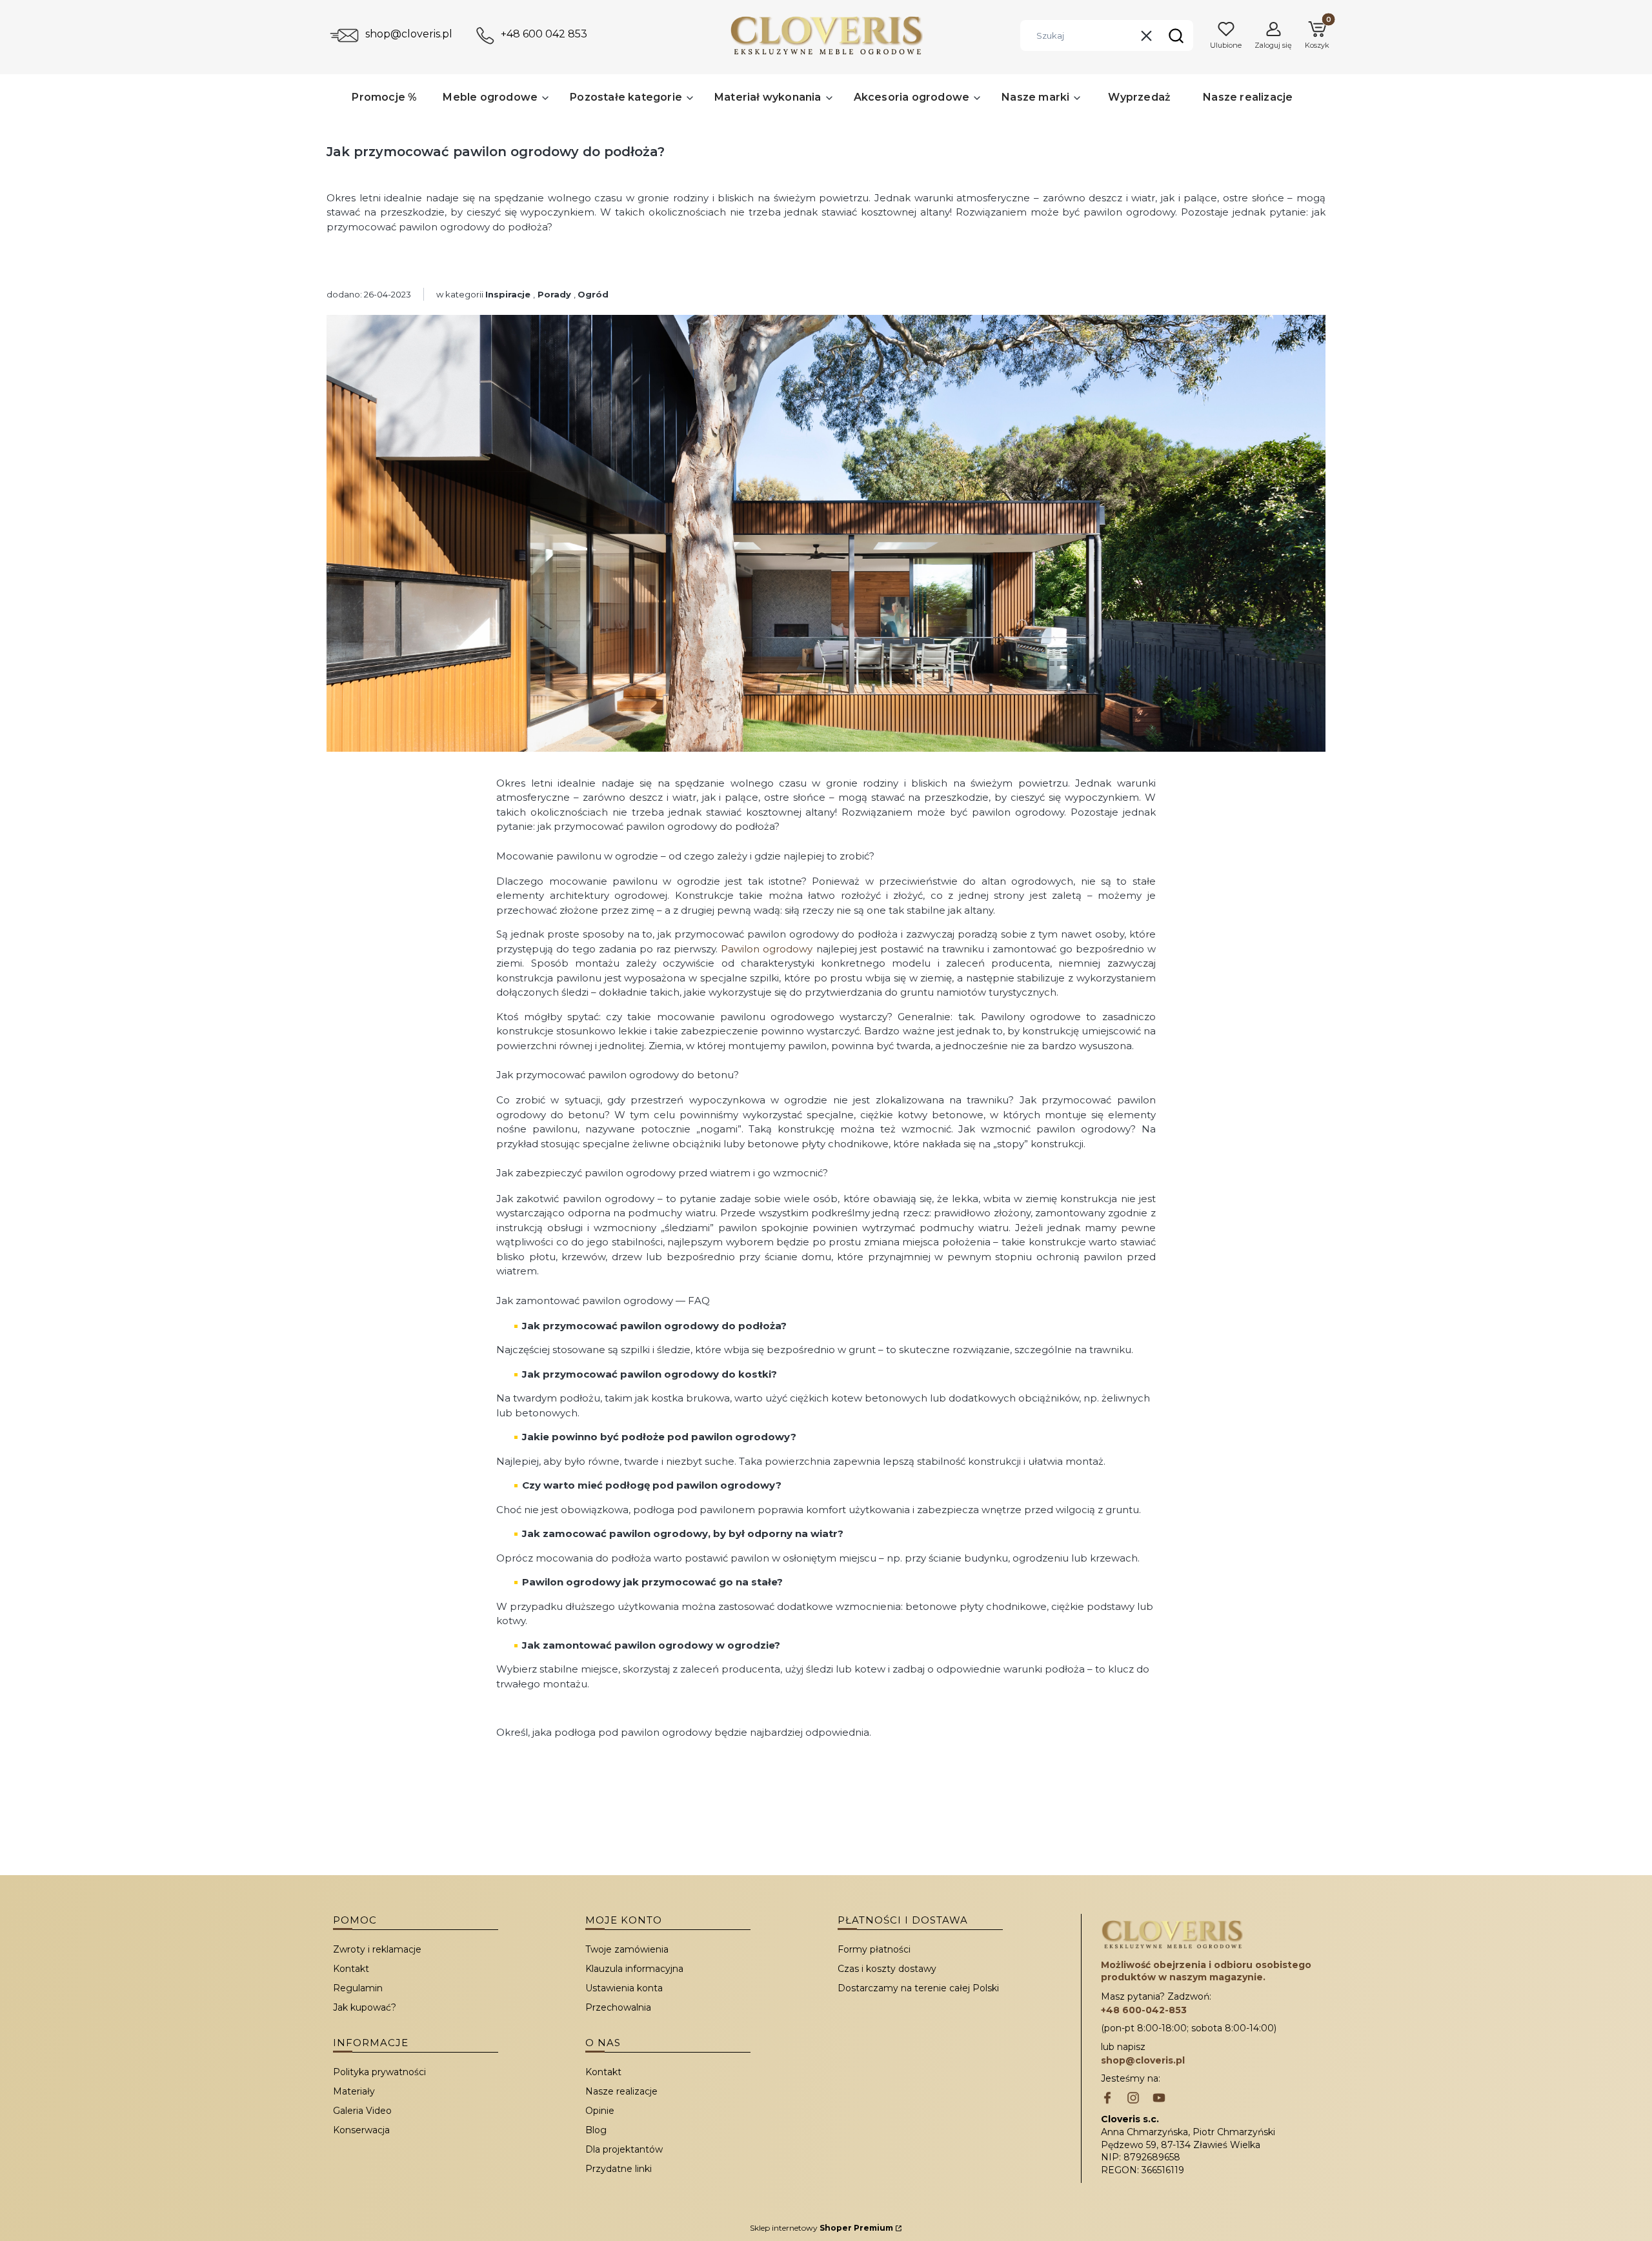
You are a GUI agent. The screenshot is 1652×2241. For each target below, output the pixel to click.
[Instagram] (1133, 2099)
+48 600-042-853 (1144, 2010)
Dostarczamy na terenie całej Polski (918, 1988)
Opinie (600, 2111)
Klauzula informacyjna (634, 1969)
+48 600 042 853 (544, 34)
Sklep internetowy (821, 2228)
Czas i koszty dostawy (887, 1969)
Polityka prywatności (379, 2072)
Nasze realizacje (621, 2091)
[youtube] (1159, 2099)
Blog (596, 2130)
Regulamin (358, 1988)
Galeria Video (362, 2111)
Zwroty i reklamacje (377, 1949)
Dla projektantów (624, 2149)
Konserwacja (361, 2130)
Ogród (593, 294)
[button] (1176, 35)
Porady (554, 294)
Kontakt (351, 1969)
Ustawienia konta (624, 1988)
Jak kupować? (365, 2007)
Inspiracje (508, 294)
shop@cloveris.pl (409, 34)
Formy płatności (874, 1949)
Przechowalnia (618, 2007)
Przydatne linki (619, 2169)
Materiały (354, 2091)
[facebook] (1107, 2099)
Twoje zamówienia (627, 1949)
